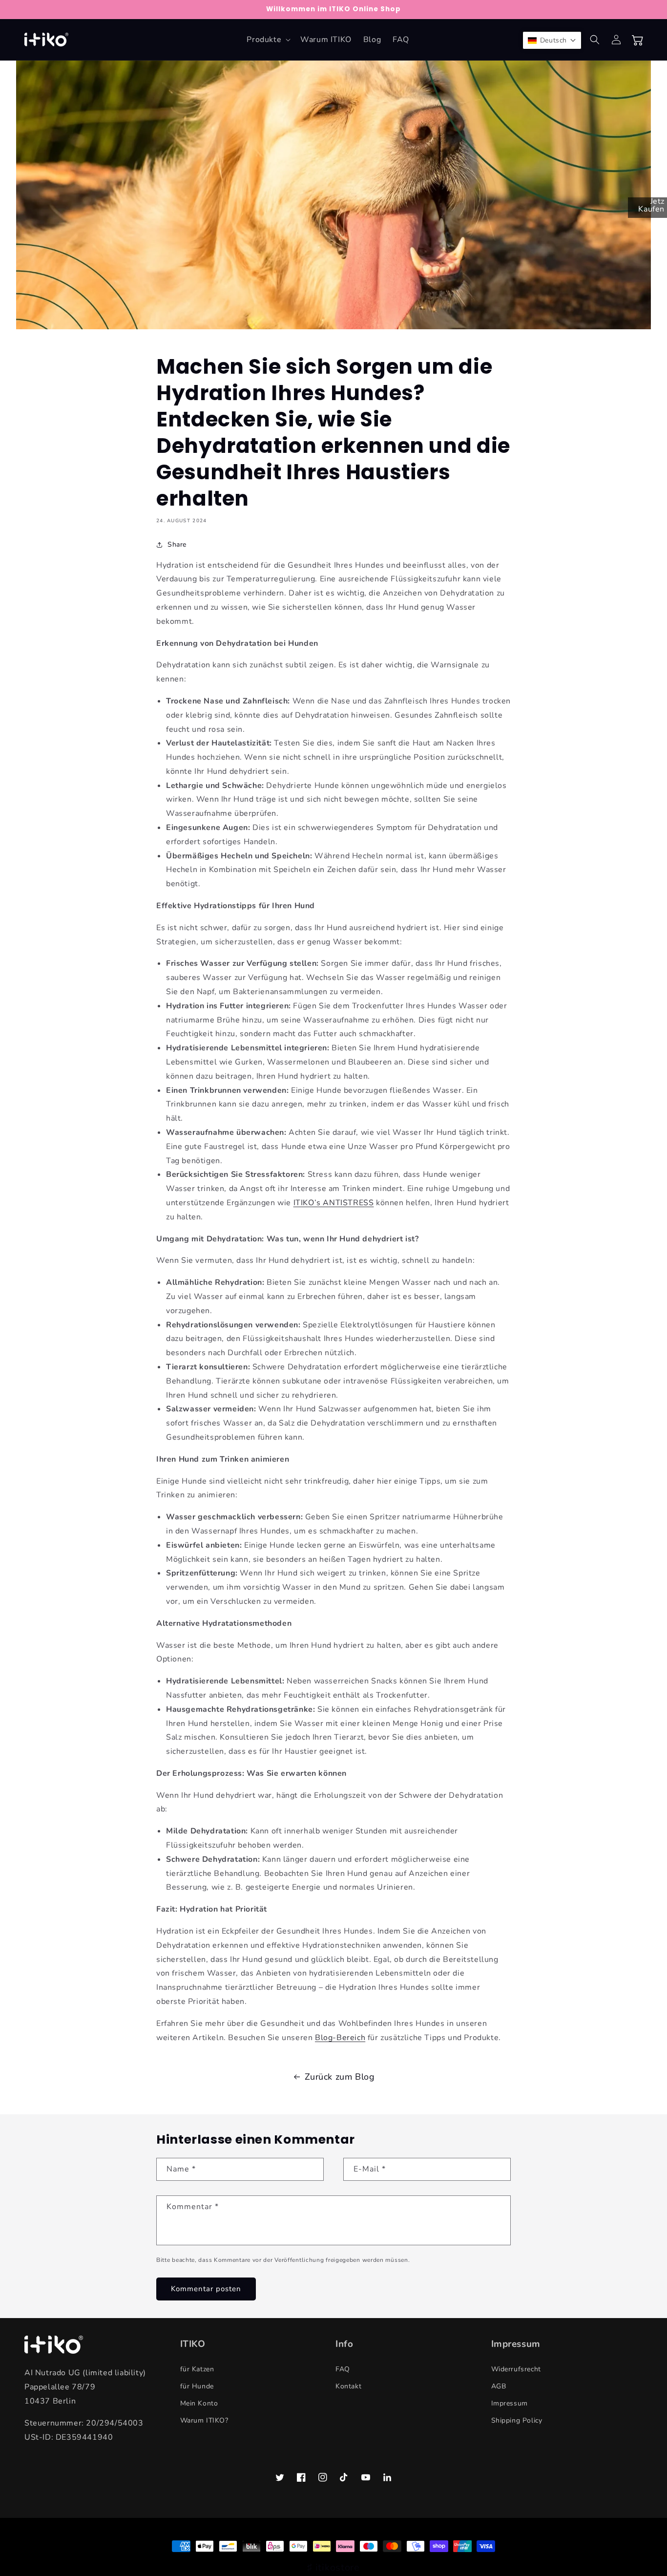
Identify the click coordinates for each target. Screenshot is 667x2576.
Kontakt (348, 2386)
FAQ (343, 2369)
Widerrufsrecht (516, 2369)
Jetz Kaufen (651, 205)
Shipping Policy (517, 2420)
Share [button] (177, 544)
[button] (268, 40)
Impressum (510, 2403)
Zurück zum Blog (340, 2077)
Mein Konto (199, 2403)
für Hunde (197, 2386)
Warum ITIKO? (204, 2420)
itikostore (338, 2567)
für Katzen (197, 2369)
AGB (499, 2386)
